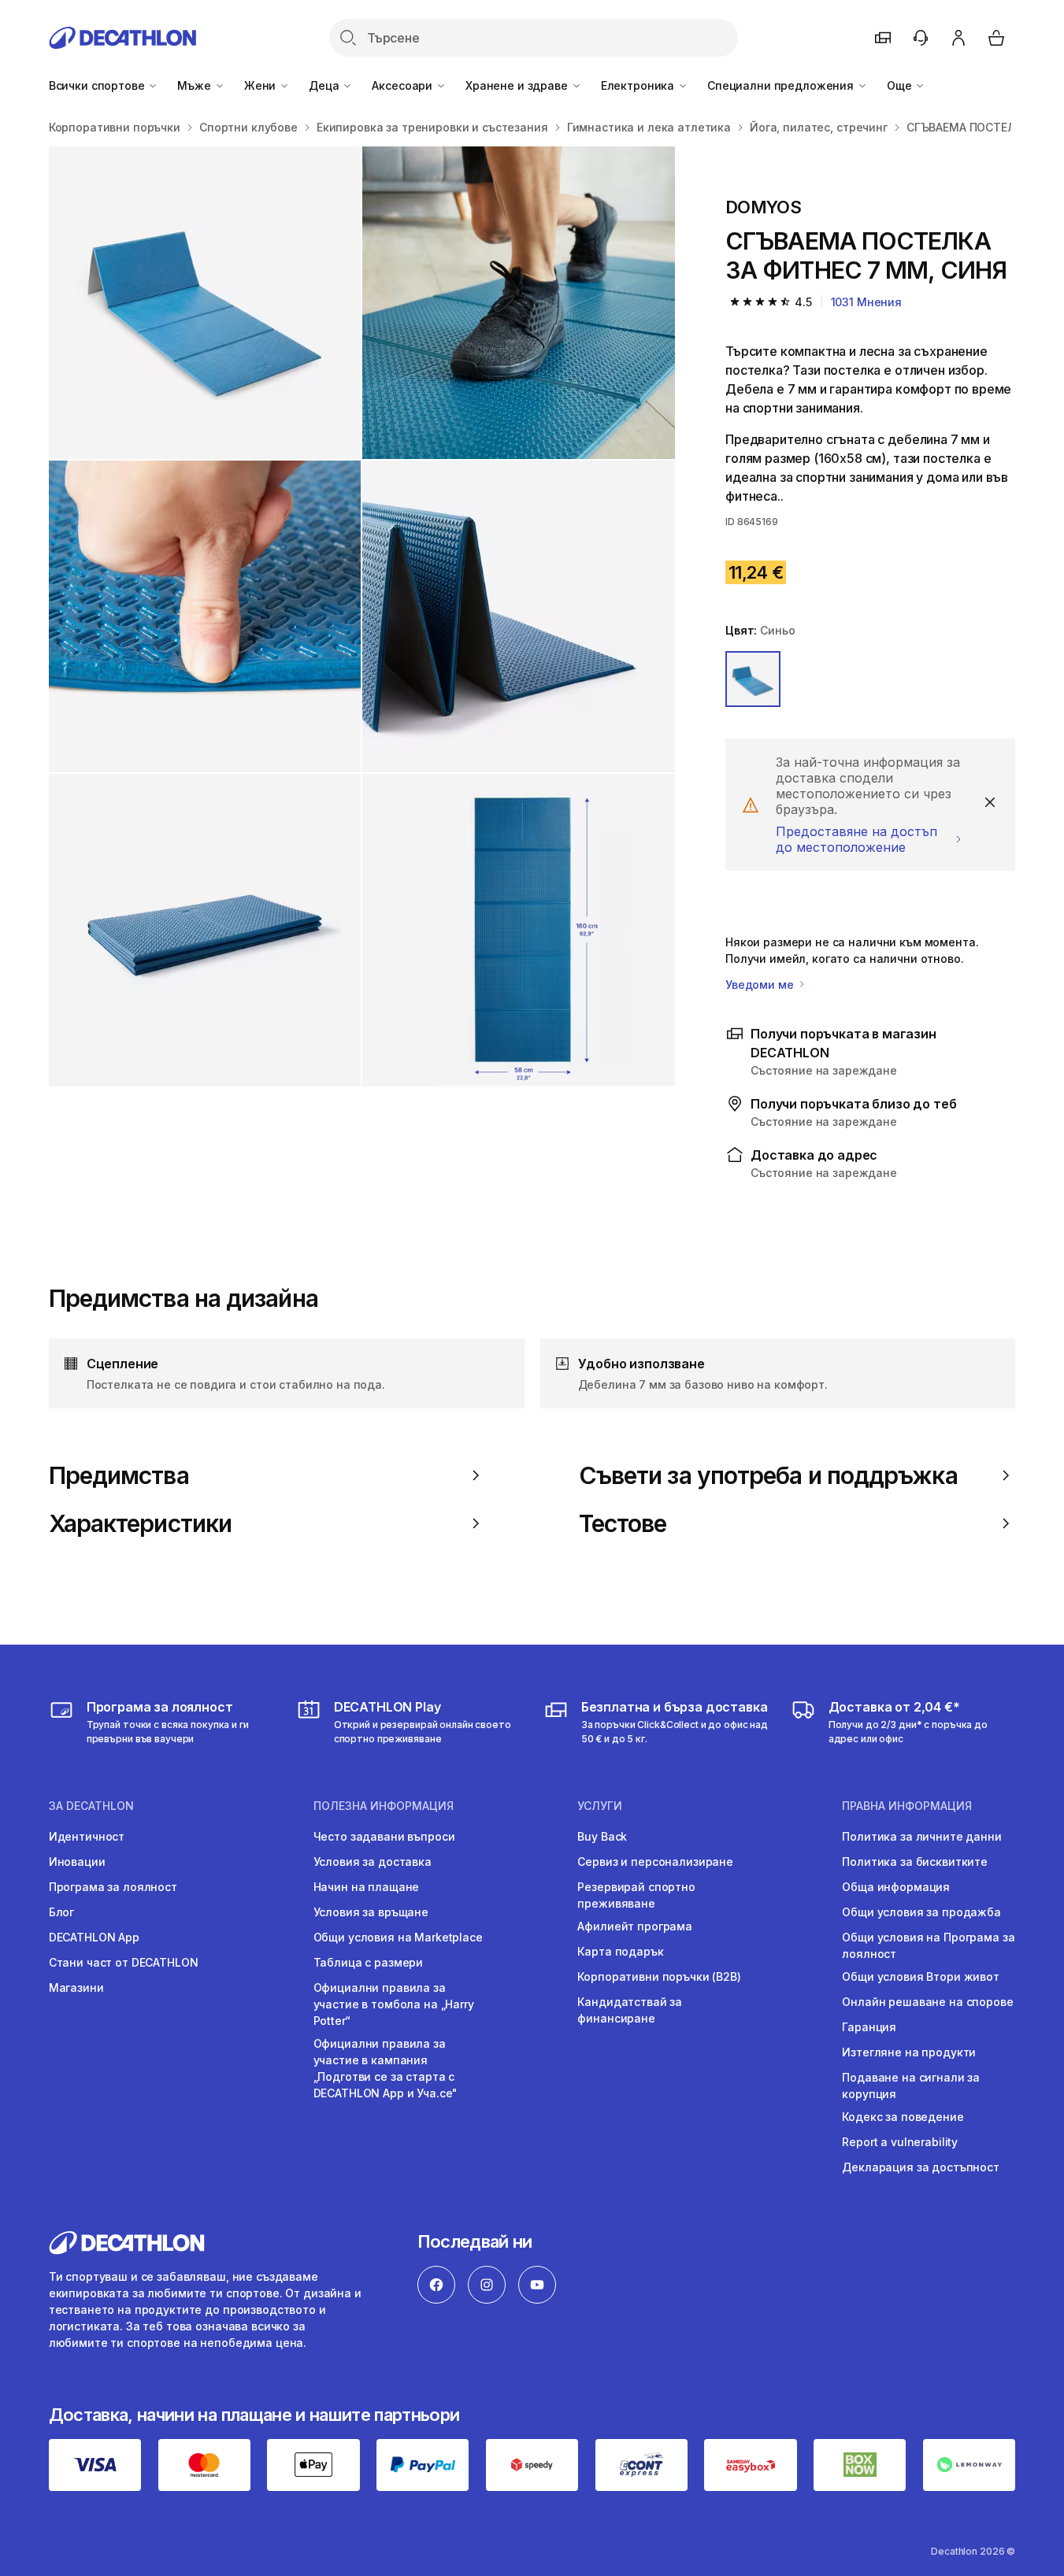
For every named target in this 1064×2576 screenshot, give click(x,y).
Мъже (195, 85)
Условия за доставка (373, 1862)
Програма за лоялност (113, 1887)
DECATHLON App (94, 1937)
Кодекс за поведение (903, 2117)
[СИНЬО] (753, 679)
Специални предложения (782, 85)
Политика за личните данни (922, 1836)
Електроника (639, 85)
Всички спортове (98, 85)
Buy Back (602, 1836)
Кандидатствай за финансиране (630, 2010)
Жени (261, 85)
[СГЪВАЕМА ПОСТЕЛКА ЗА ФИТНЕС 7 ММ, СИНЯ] (205, 303)
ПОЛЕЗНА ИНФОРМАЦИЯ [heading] (384, 1806)
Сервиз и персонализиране (655, 1862)
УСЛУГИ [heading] (600, 1806)
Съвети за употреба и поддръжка (768, 1475)
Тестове (623, 1523)
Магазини (76, 1988)
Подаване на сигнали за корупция (911, 2086)
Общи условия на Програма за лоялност (928, 1945)
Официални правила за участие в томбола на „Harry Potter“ (394, 2004)
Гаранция (869, 2027)
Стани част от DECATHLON (124, 1962)
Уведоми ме (761, 985)
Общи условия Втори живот (921, 1976)
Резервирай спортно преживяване (636, 1895)
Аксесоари (404, 85)
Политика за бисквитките (915, 1862)
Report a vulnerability (900, 2142)
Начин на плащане (367, 1887)
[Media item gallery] (362, 616)
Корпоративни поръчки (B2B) (659, 1976)
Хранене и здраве (518, 85)
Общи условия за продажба (921, 1912)
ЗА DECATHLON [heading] (91, 1806)
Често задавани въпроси (384, 1836)
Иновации (77, 1862)
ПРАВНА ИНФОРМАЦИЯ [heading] (907, 1806)
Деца (325, 85)
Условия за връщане (371, 1912)
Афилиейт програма (635, 1926)
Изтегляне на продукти (909, 2052)
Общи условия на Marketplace (398, 1937)
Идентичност (87, 1836)
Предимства (119, 1475)
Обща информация (896, 1887)
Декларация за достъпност (921, 2167)
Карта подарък (620, 1951)
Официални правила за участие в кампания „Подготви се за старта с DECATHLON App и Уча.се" (386, 2068)
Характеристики (140, 1523)
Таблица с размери (369, 1962)
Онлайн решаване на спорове (927, 2002)
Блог (61, 1912)
